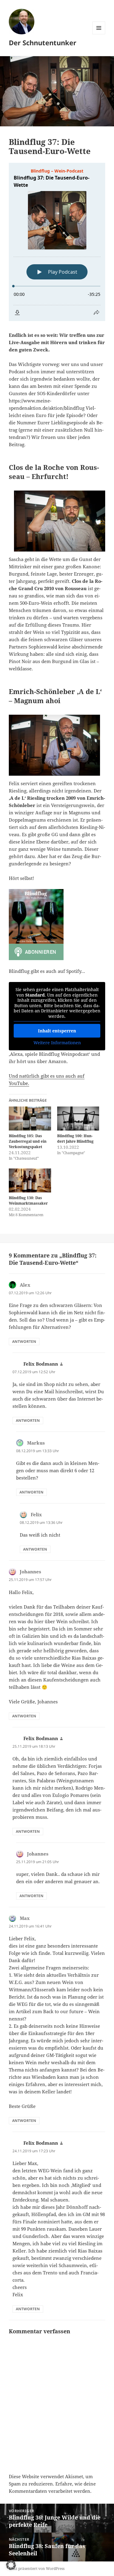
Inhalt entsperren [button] (57, 1031)
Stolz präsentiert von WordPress (37, 2569)
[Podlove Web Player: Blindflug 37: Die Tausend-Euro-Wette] (57, 242)
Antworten (24, 1341)
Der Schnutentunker (43, 43)
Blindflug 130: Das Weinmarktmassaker (28, 1201)
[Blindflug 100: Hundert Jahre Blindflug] (78, 1119)
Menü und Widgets (99, 34)
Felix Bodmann (41, 1364)
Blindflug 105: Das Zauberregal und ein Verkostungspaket (28, 1141)
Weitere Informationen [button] (57, 1043)
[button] (11, 2565)
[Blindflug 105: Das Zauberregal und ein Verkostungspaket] (30, 1119)
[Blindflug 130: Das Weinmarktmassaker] (30, 1180)
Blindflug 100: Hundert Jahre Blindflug (75, 1139)
